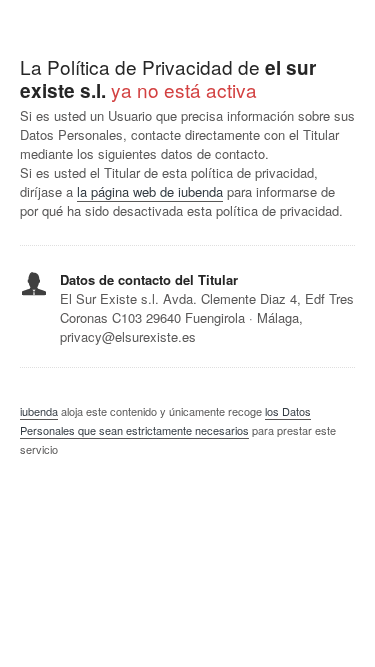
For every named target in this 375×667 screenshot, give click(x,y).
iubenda (39, 411)
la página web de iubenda (150, 191)
